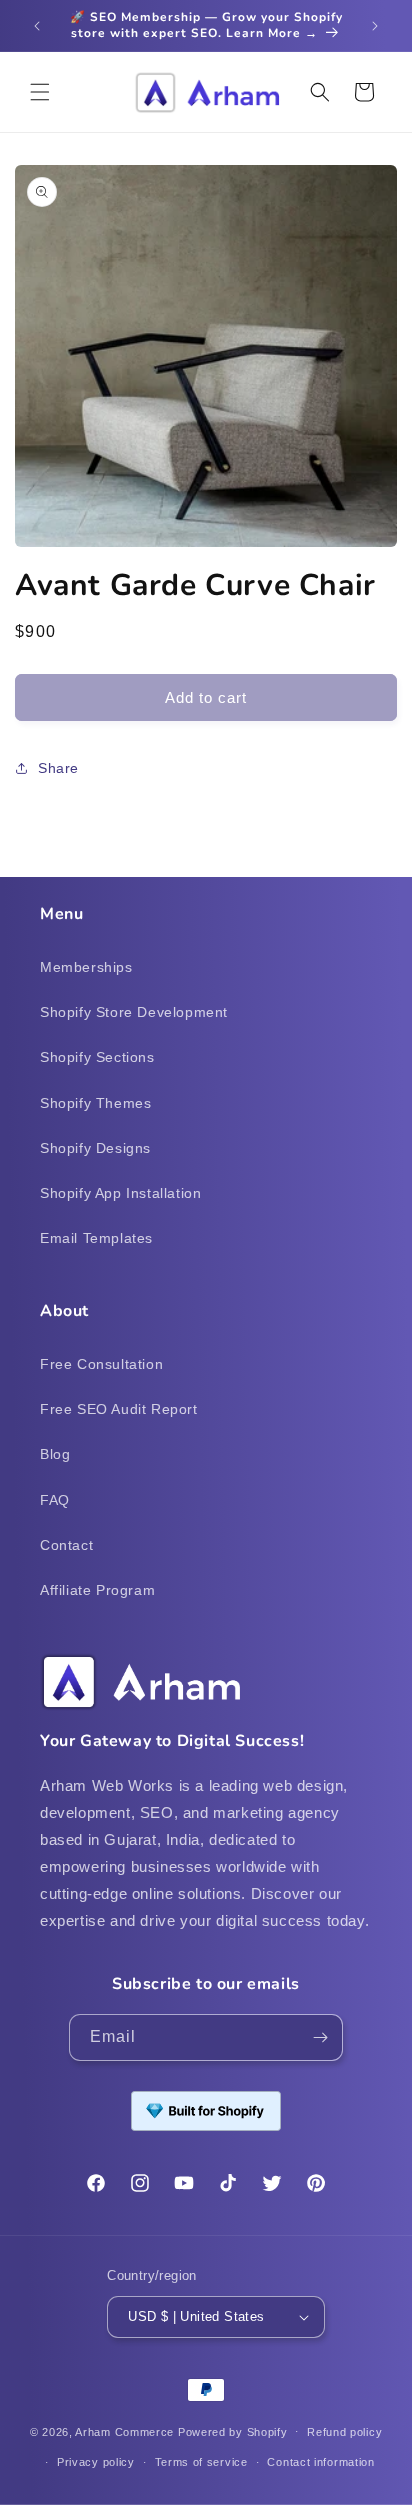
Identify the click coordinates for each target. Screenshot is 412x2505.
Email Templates (96, 1238)
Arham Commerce (124, 2431)
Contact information (320, 2462)
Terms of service (201, 2462)
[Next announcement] (375, 26)
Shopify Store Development (134, 1012)
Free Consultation (101, 1364)
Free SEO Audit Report (119, 1409)
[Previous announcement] (37, 26)
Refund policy (344, 2432)
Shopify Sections (97, 1057)
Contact (66, 1545)
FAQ (55, 1500)
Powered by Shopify (233, 2431)
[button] (40, 92)
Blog (55, 1454)
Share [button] (58, 768)
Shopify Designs (95, 1148)
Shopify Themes (95, 1103)
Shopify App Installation (120, 1193)
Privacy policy (96, 2462)
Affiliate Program (97, 1590)
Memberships (86, 967)
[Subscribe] (320, 2037)
